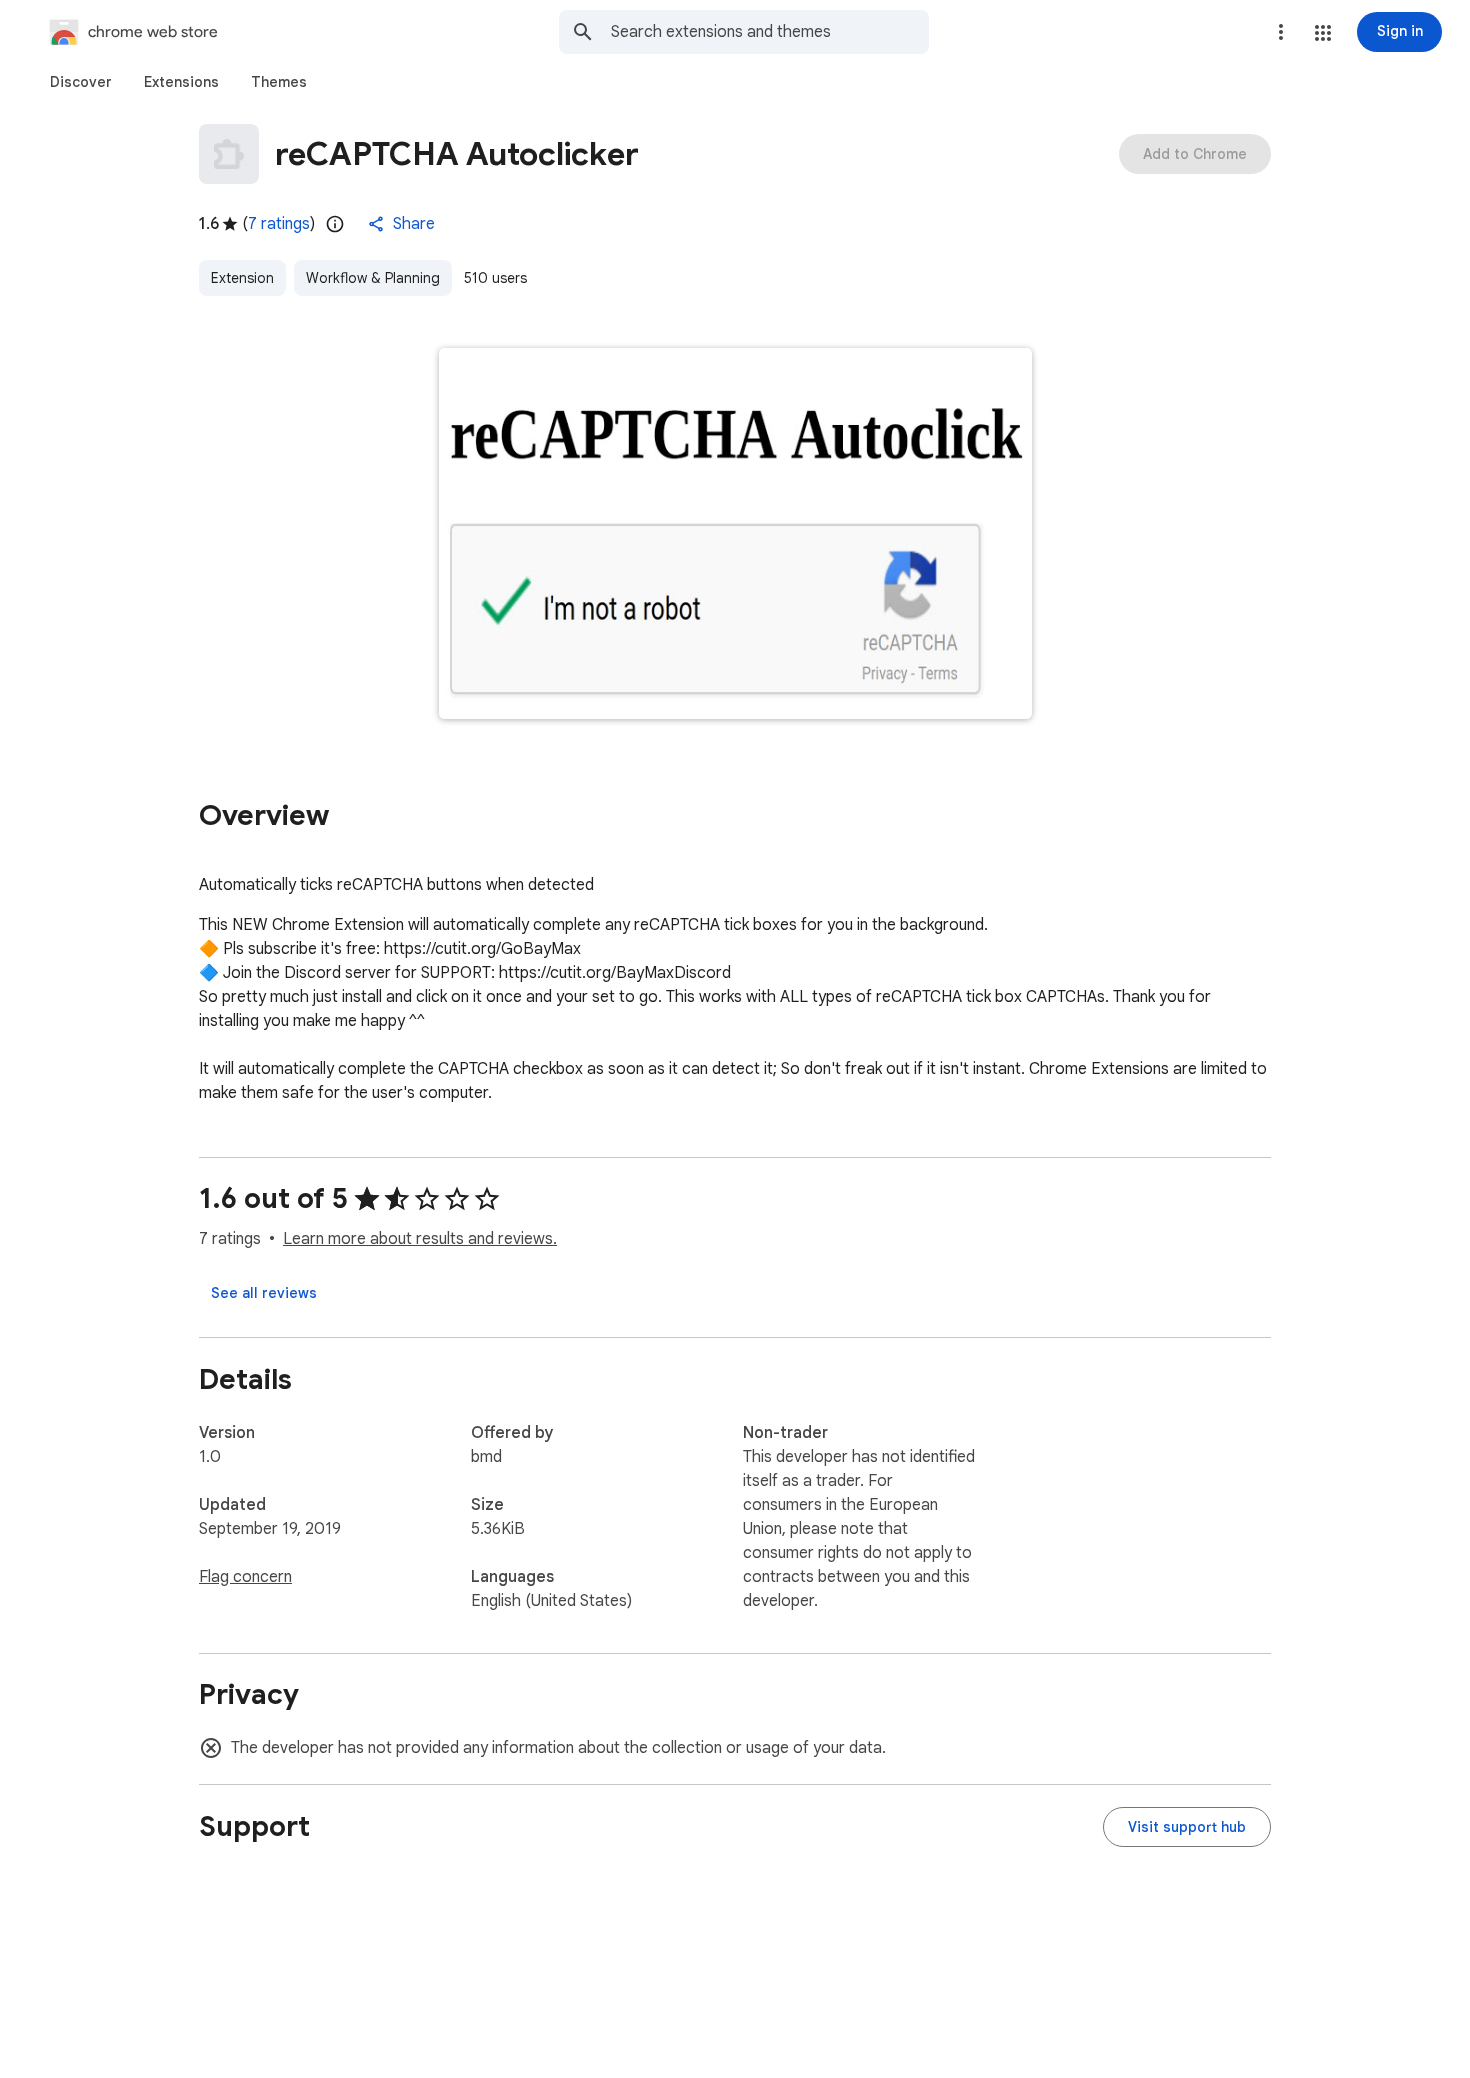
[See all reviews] (264, 1293)
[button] (1323, 33)
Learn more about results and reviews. (420, 1239)
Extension (242, 278)
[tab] (81, 82)
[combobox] (770, 32)
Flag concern (245, 1577)
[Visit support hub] (1187, 1827)
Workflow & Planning (373, 278)
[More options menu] (1281, 32)
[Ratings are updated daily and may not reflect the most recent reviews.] (335, 224)
